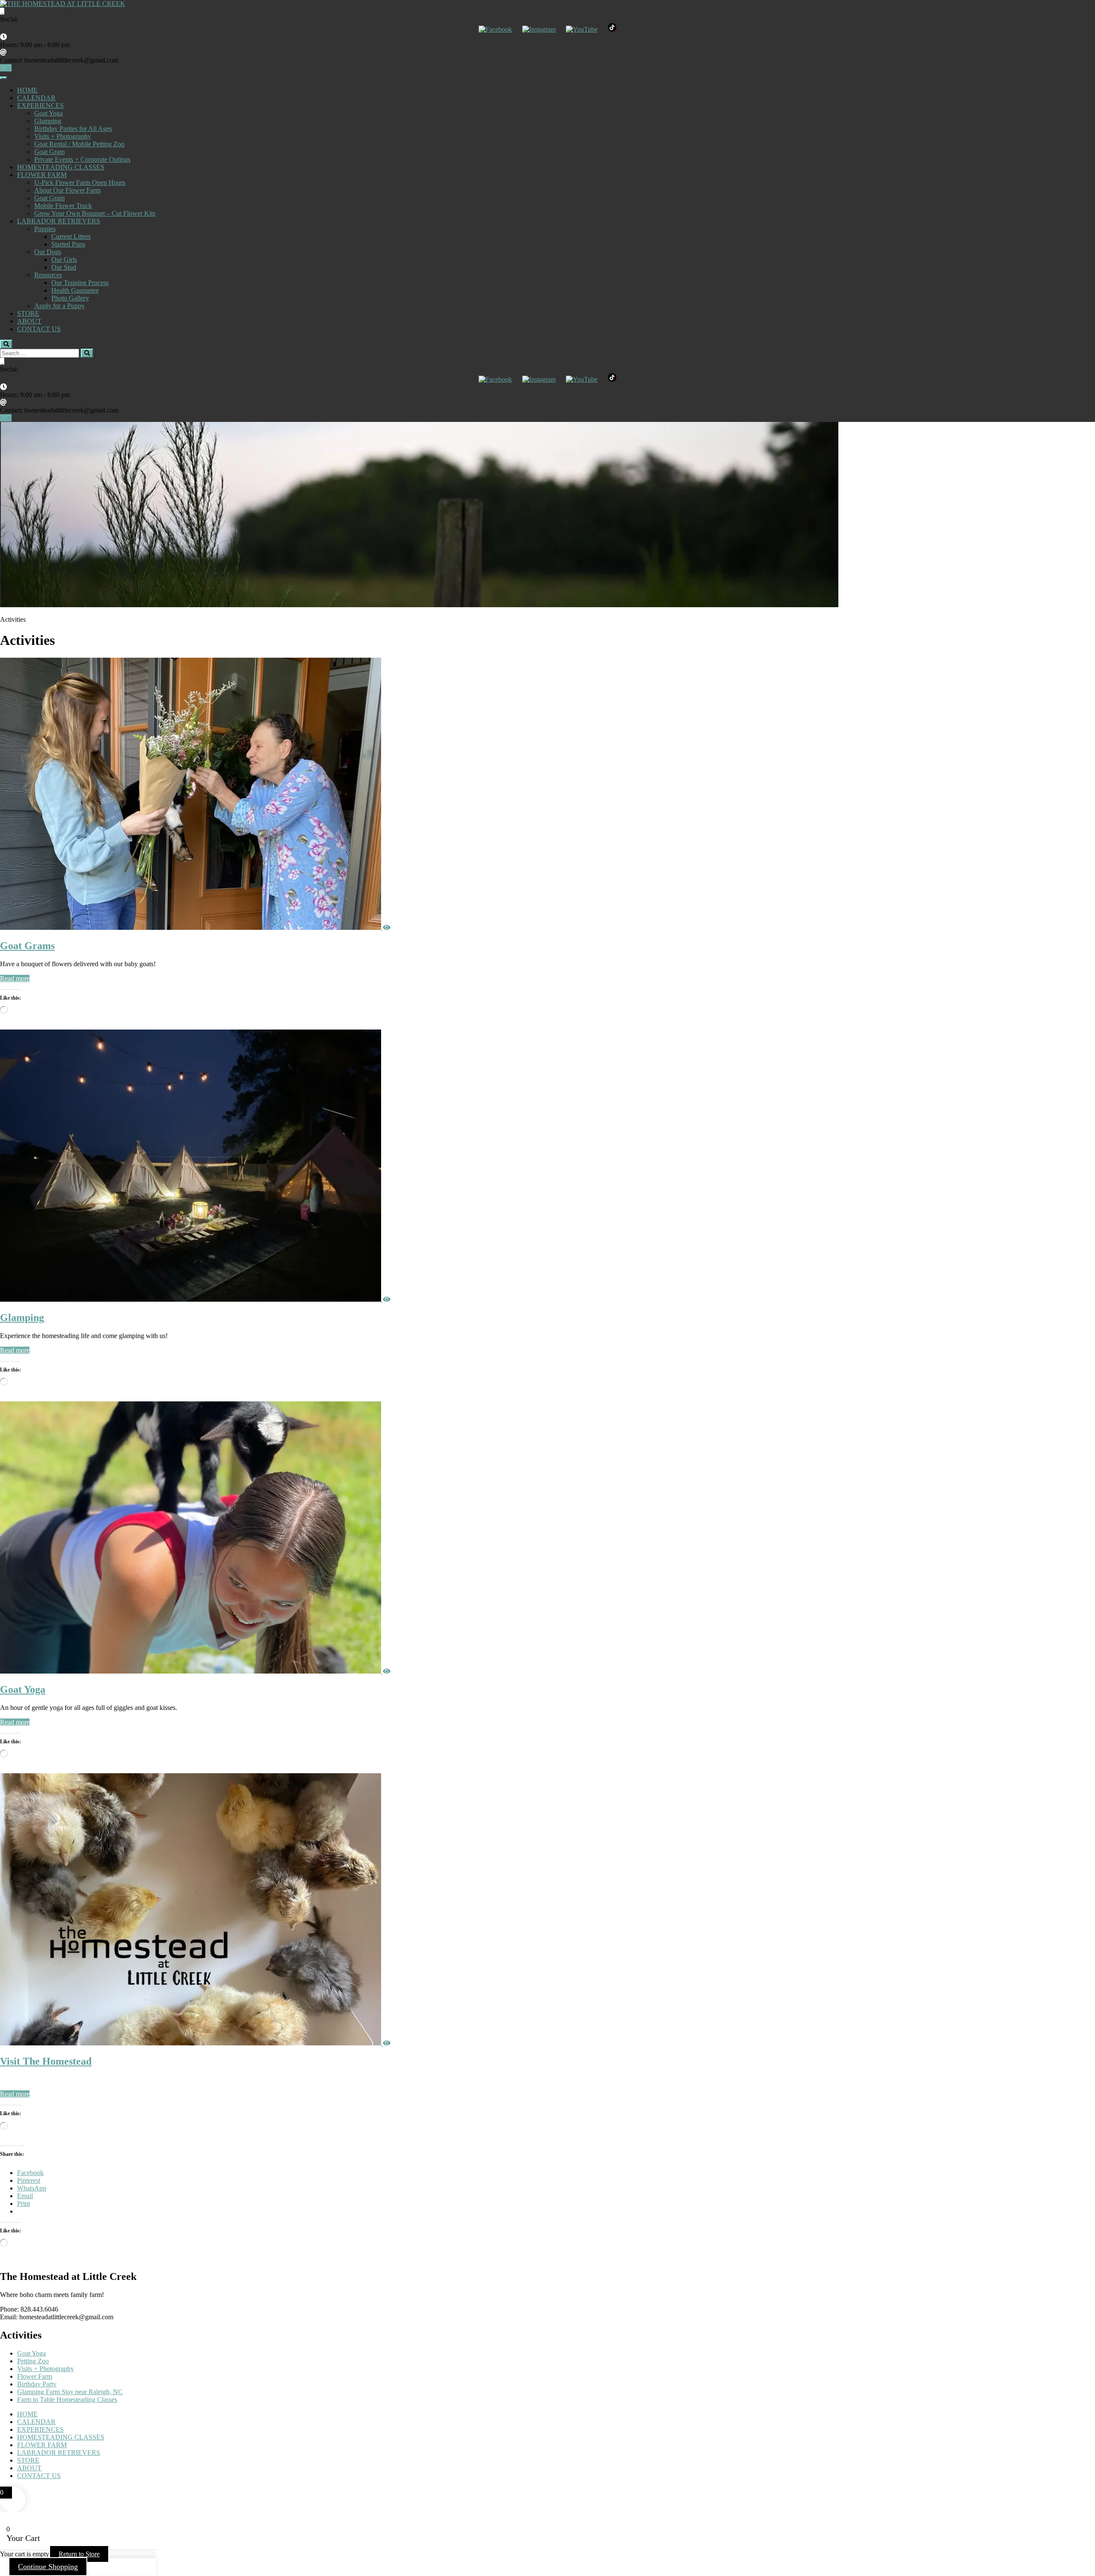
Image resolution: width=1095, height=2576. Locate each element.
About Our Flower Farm (67, 190)
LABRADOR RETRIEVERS (59, 221)
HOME (27, 90)
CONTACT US (39, 329)
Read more (15, 978)
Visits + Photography (63, 136)
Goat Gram (49, 152)
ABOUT (29, 321)
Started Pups (68, 244)
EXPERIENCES (40, 105)
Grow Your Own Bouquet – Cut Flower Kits (95, 213)
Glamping (48, 121)
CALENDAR (36, 98)
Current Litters (71, 236)
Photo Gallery (70, 298)
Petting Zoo (33, 2361)
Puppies (45, 229)
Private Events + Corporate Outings (82, 159)
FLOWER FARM (42, 175)
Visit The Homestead (46, 2061)
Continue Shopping (48, 2567)
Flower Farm (35, 2376)
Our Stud (64, 267)
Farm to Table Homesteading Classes (67, 2399)
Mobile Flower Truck (63, 206)
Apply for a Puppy (59, 306)
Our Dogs (48, 252)
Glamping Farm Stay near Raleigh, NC (70, 2392)
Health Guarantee (75, 290)
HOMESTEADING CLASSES (61, 167)
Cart (6, 68)
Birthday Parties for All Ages (73, 129)
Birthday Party (37, 2384)
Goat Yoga (49, 113)
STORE (28, 313)
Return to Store (79, 2554)
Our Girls (64, 260)
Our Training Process (80, 283)
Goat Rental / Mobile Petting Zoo (79, 144)
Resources (48, 275)
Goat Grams (27, 946)
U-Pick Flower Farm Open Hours (80, 183)
